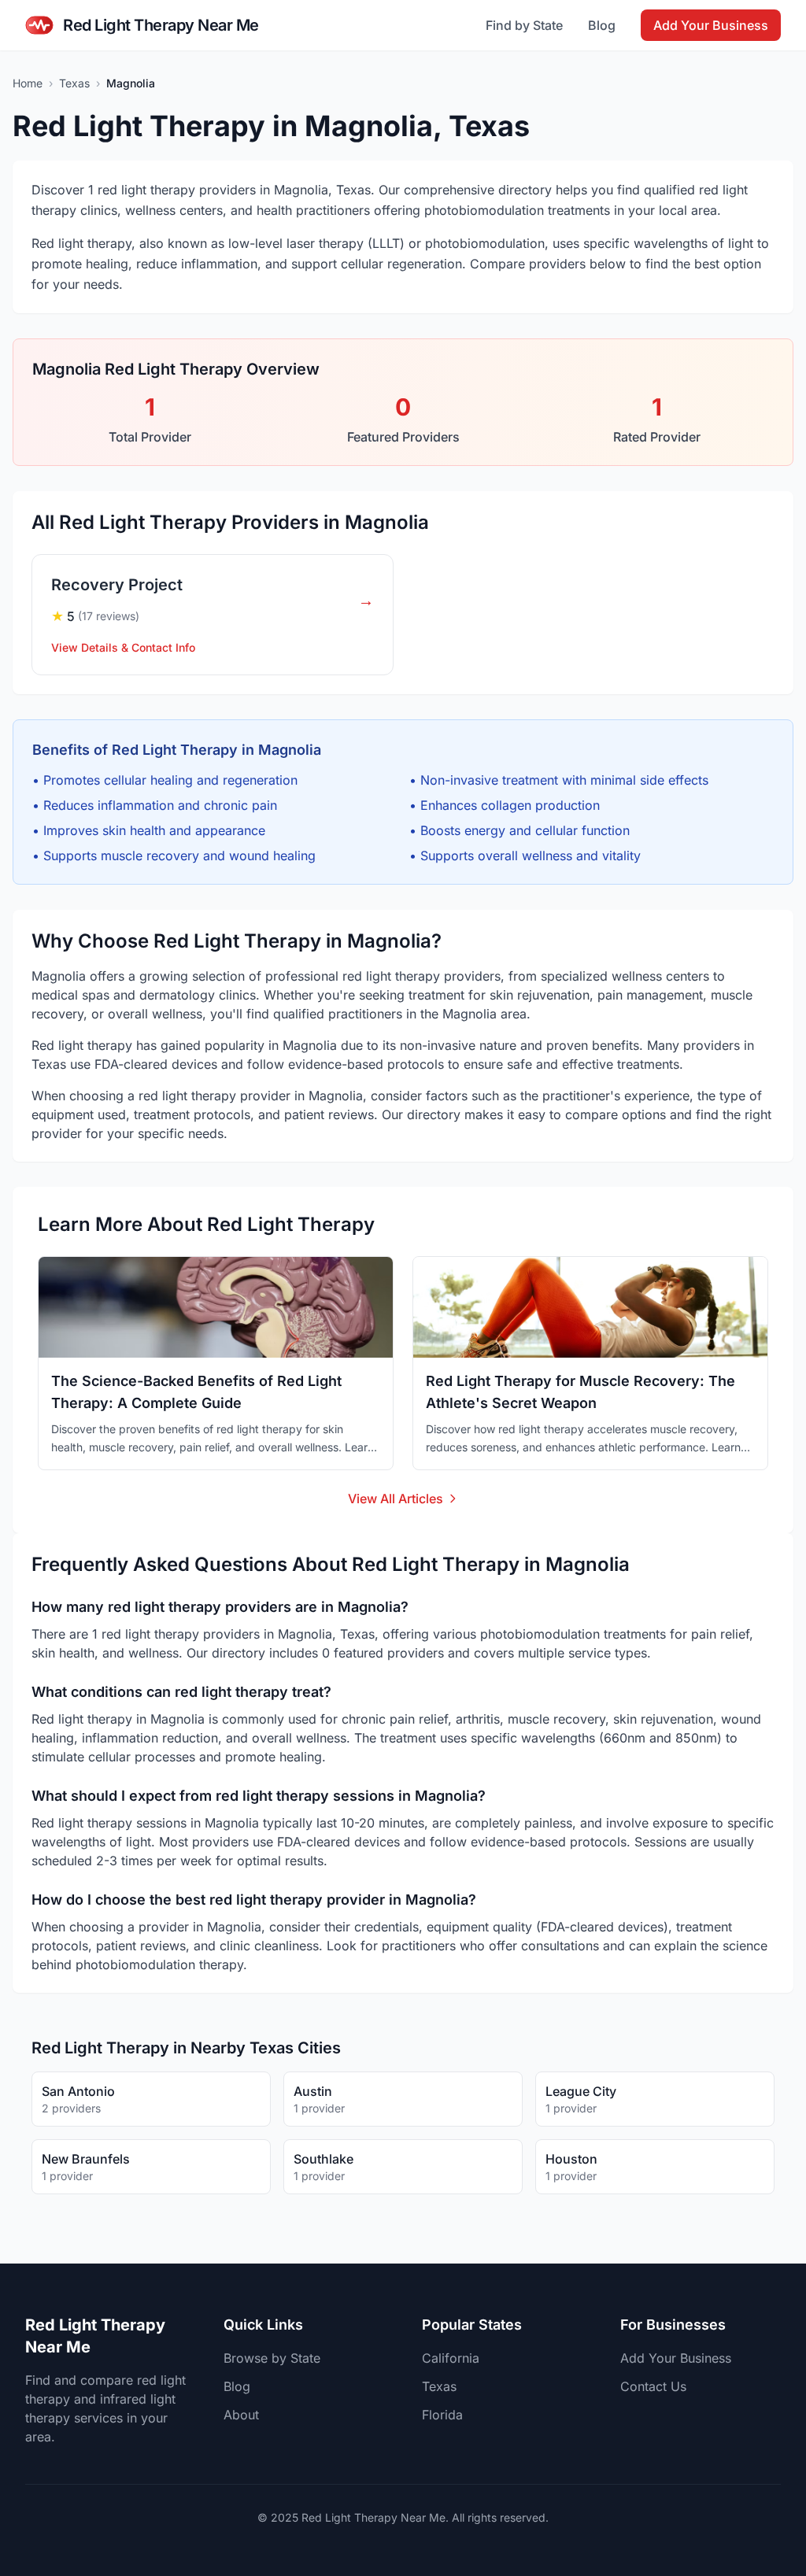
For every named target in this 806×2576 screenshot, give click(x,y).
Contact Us (653, 2386)
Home (28, 83)
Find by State (524, 25)
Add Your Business (711, 25)
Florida (442, 2415)
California (451, 2358)
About (241, 2415)
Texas (74, 83)
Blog (602, 25)
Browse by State (272, 2358)
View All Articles (396, 1499)
